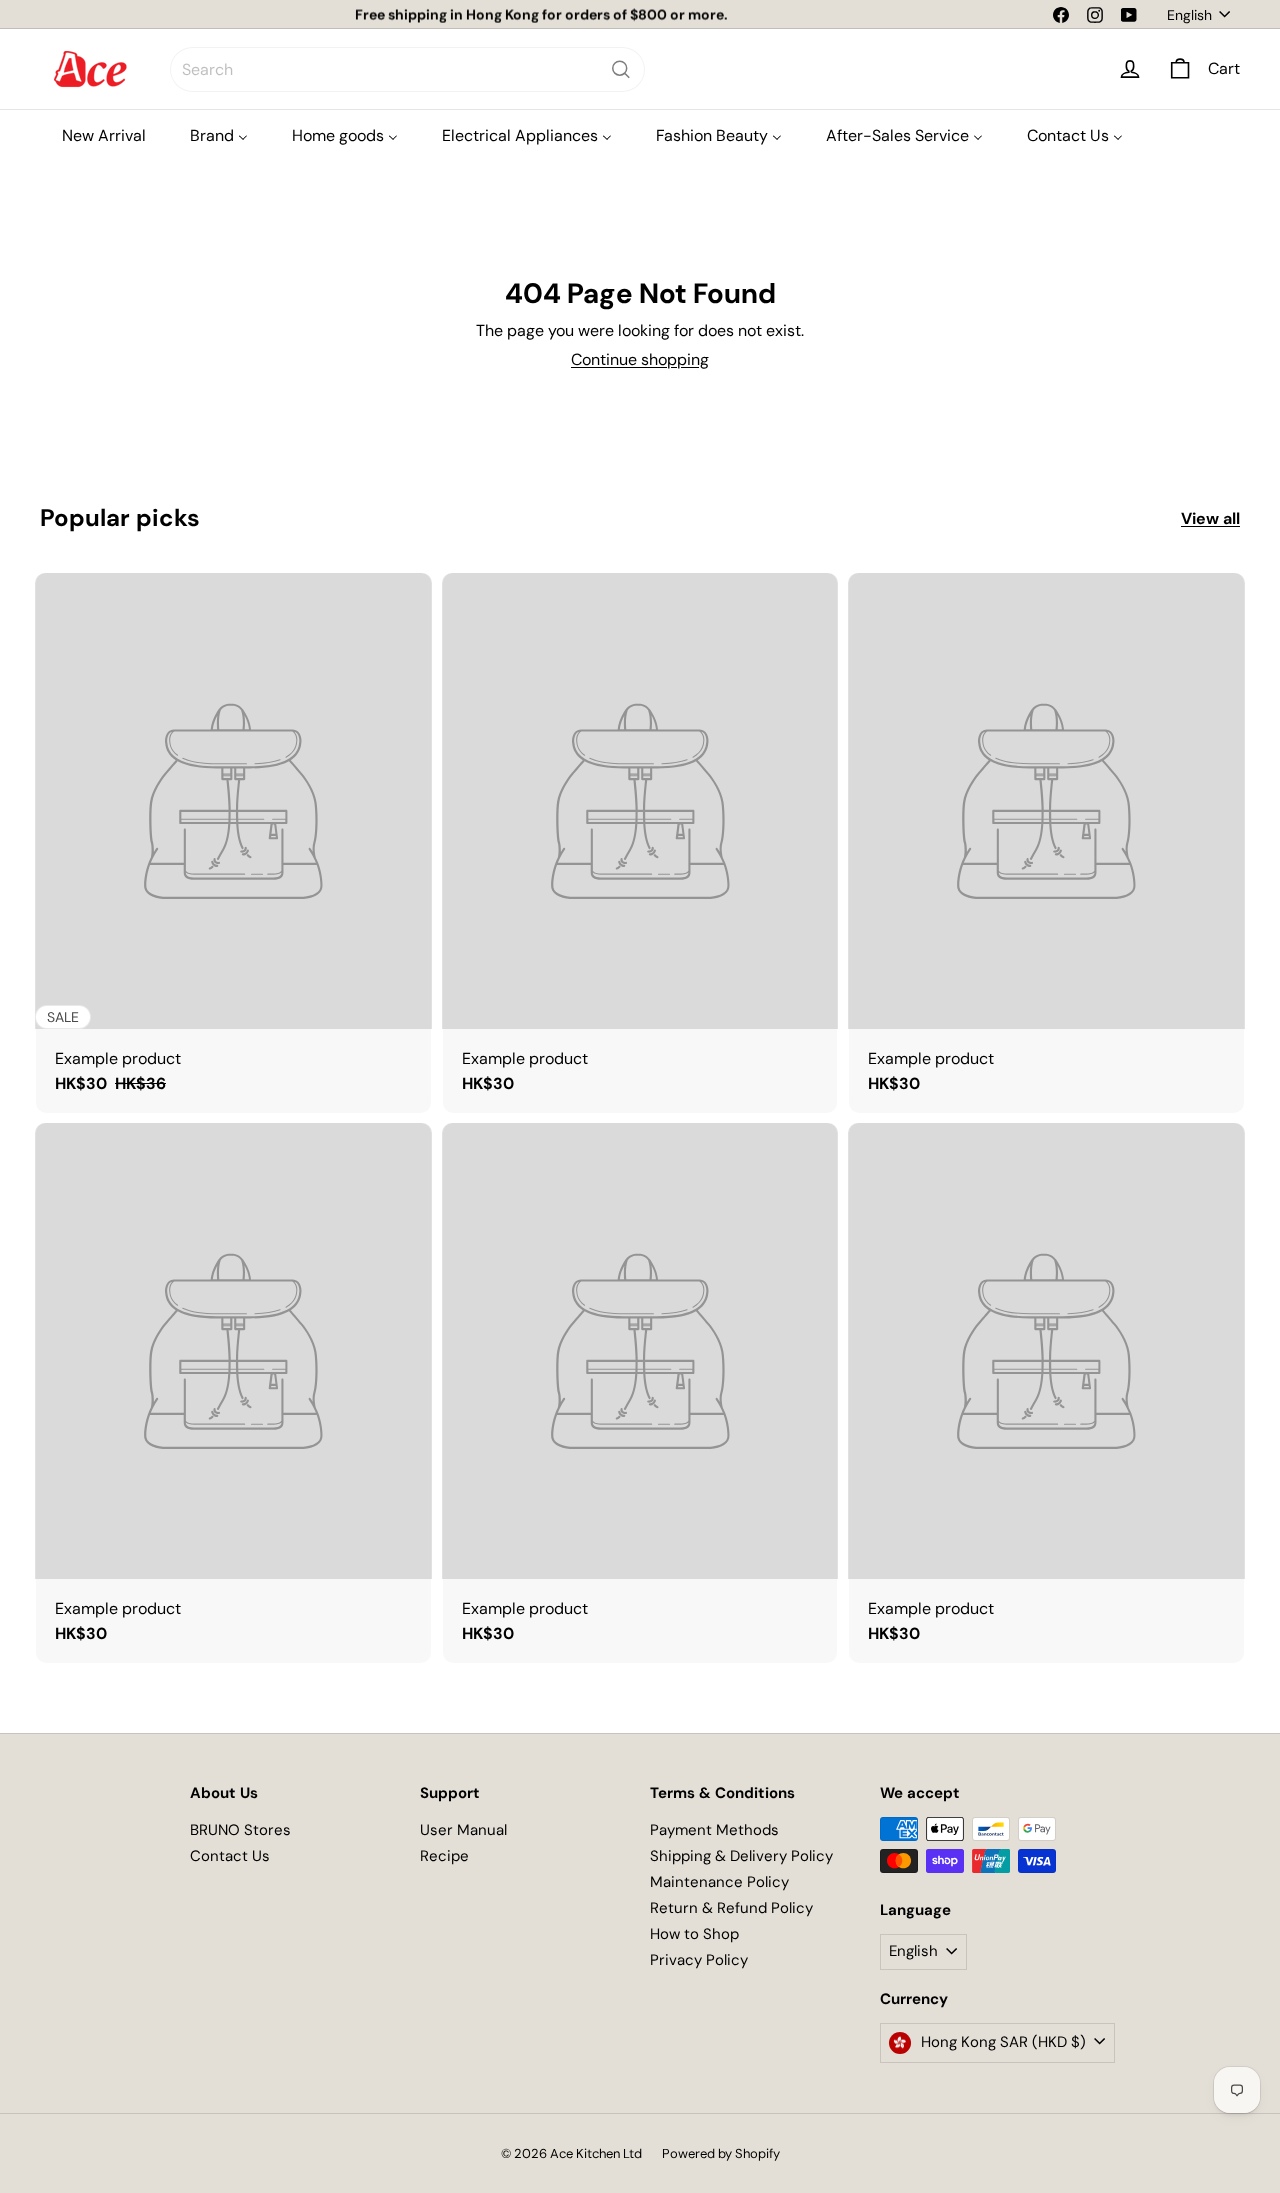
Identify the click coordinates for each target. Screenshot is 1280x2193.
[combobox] (407, 69)
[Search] (621, 69)
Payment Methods (714, 1830)
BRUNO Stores (240, 1830)
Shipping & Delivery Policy (741, 1856)
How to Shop (694, 1934)
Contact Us (230, 1856)
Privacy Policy (699, 1960)
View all (1210, 518)
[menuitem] (104, 135)
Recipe (444, 1856)
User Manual (463, 1830)
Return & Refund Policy (731, 1908)
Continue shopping (640, 359)
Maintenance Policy (719, 1882)
